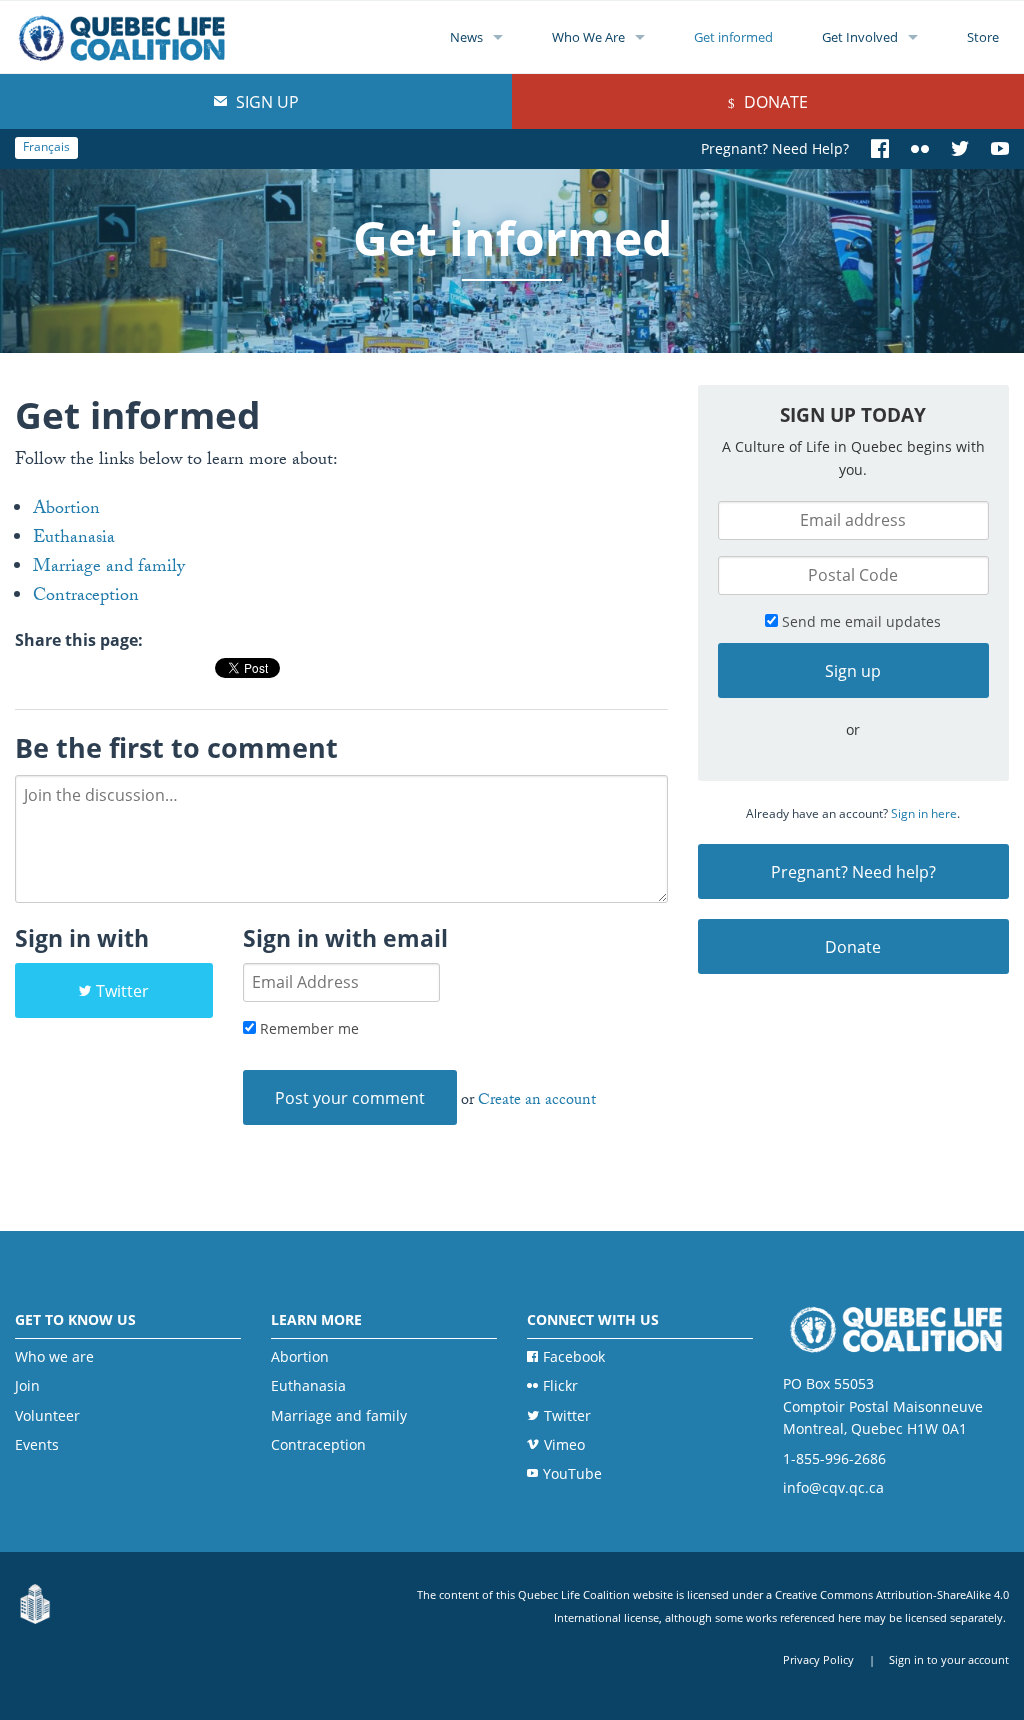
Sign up (265, 102)
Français (46, 146)
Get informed (733, 37)
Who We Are (588, 37)
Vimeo (564, 1444)
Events (37, 1444)
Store (983, 37)
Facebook (574, 1356)
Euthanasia (74, 539)
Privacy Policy (818, 1659)
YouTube (572, 1473)
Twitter (122, 991)
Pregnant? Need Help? (775, 148)
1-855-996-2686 (834, 1458)
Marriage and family (109, 568)
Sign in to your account (949, 1659)
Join (27, 1385)
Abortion (66, 510)
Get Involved (860, 37)
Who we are (54, 1356)
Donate (774, 102)
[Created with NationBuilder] (35, 1605)
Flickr (560, 1385)
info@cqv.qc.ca (833, 1487)
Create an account (537, 1101)
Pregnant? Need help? (853, 872)
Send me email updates (859, 621)
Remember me (307, 1028)
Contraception (86, 597)
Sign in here (924, 813)
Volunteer (47, 1415)
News (466, 37)
